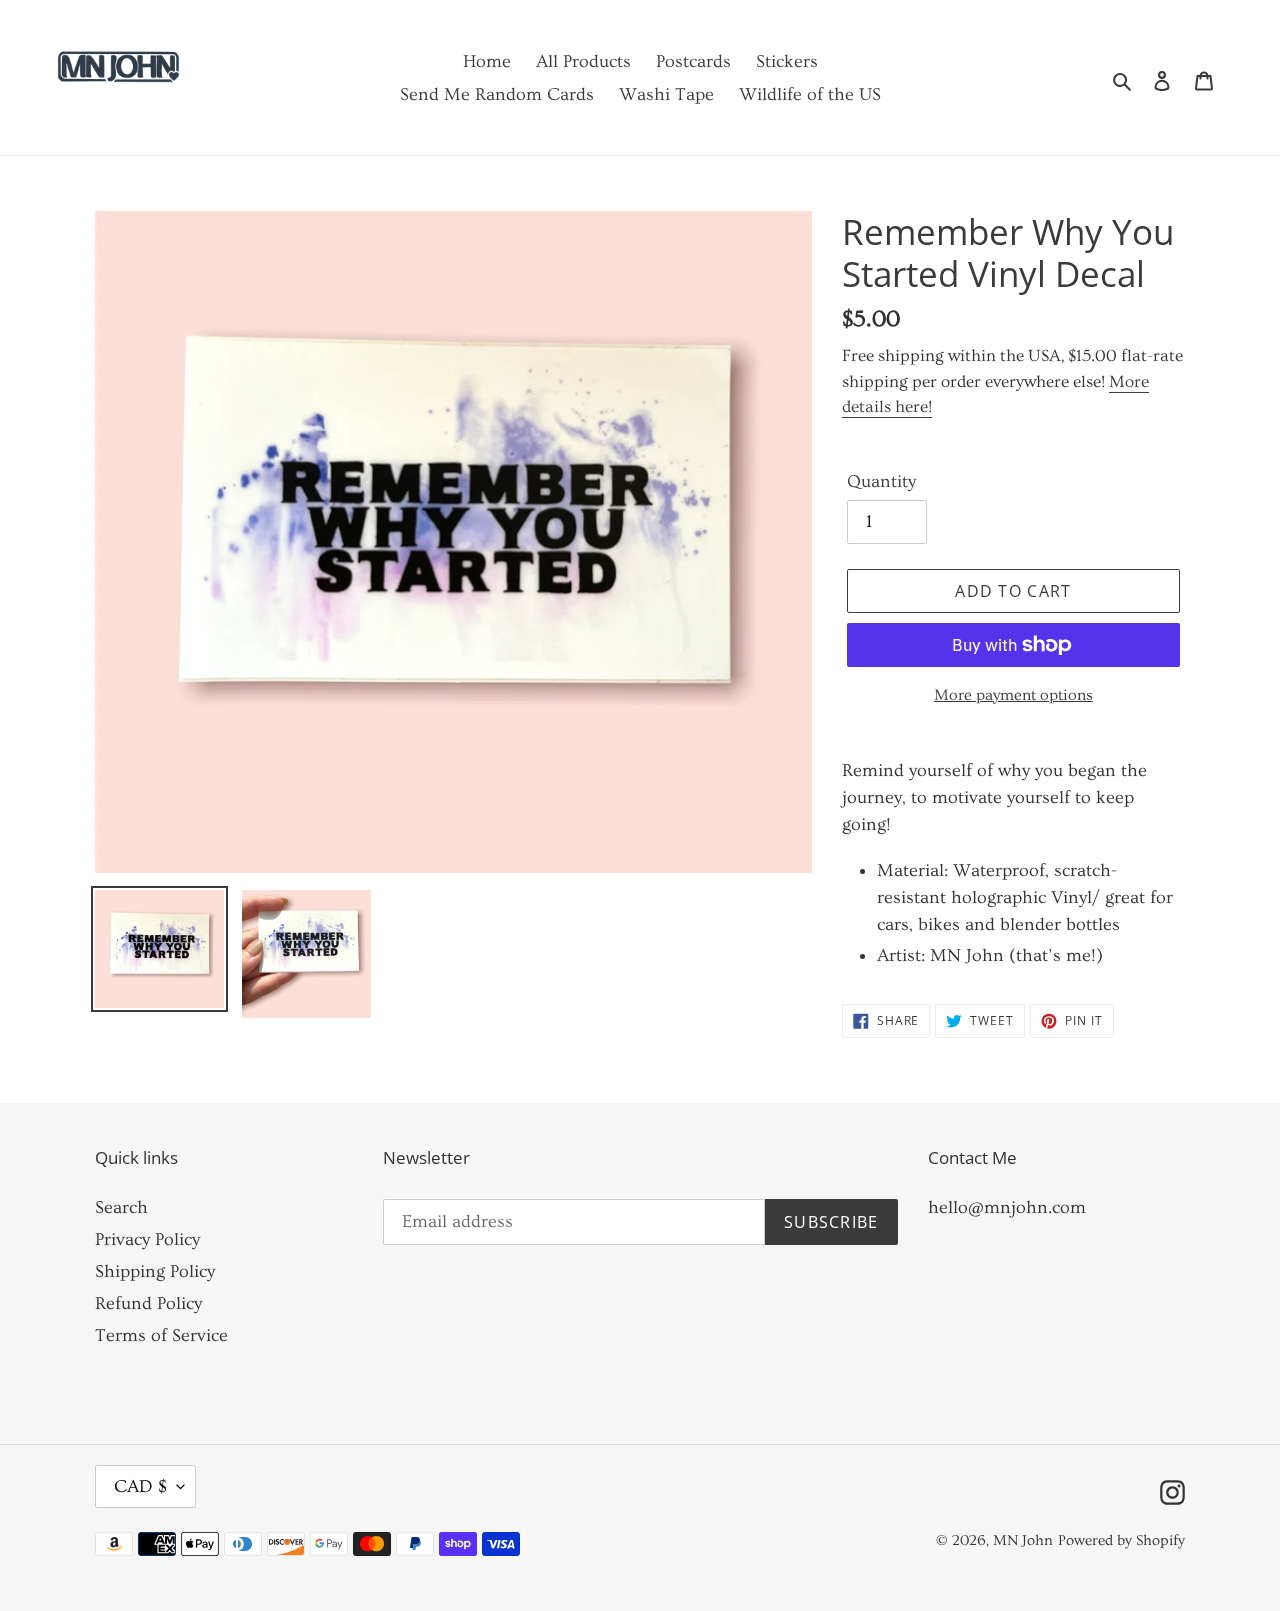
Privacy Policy (147, 1239)
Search (121, 1207)
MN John (1023, 1540)
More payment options (1013, 695)
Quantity (881, 481)
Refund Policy (148, 1303)
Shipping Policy (155, 1271)
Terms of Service (161, 1335)
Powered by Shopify (1121, 1540)
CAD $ (140, 1486)
